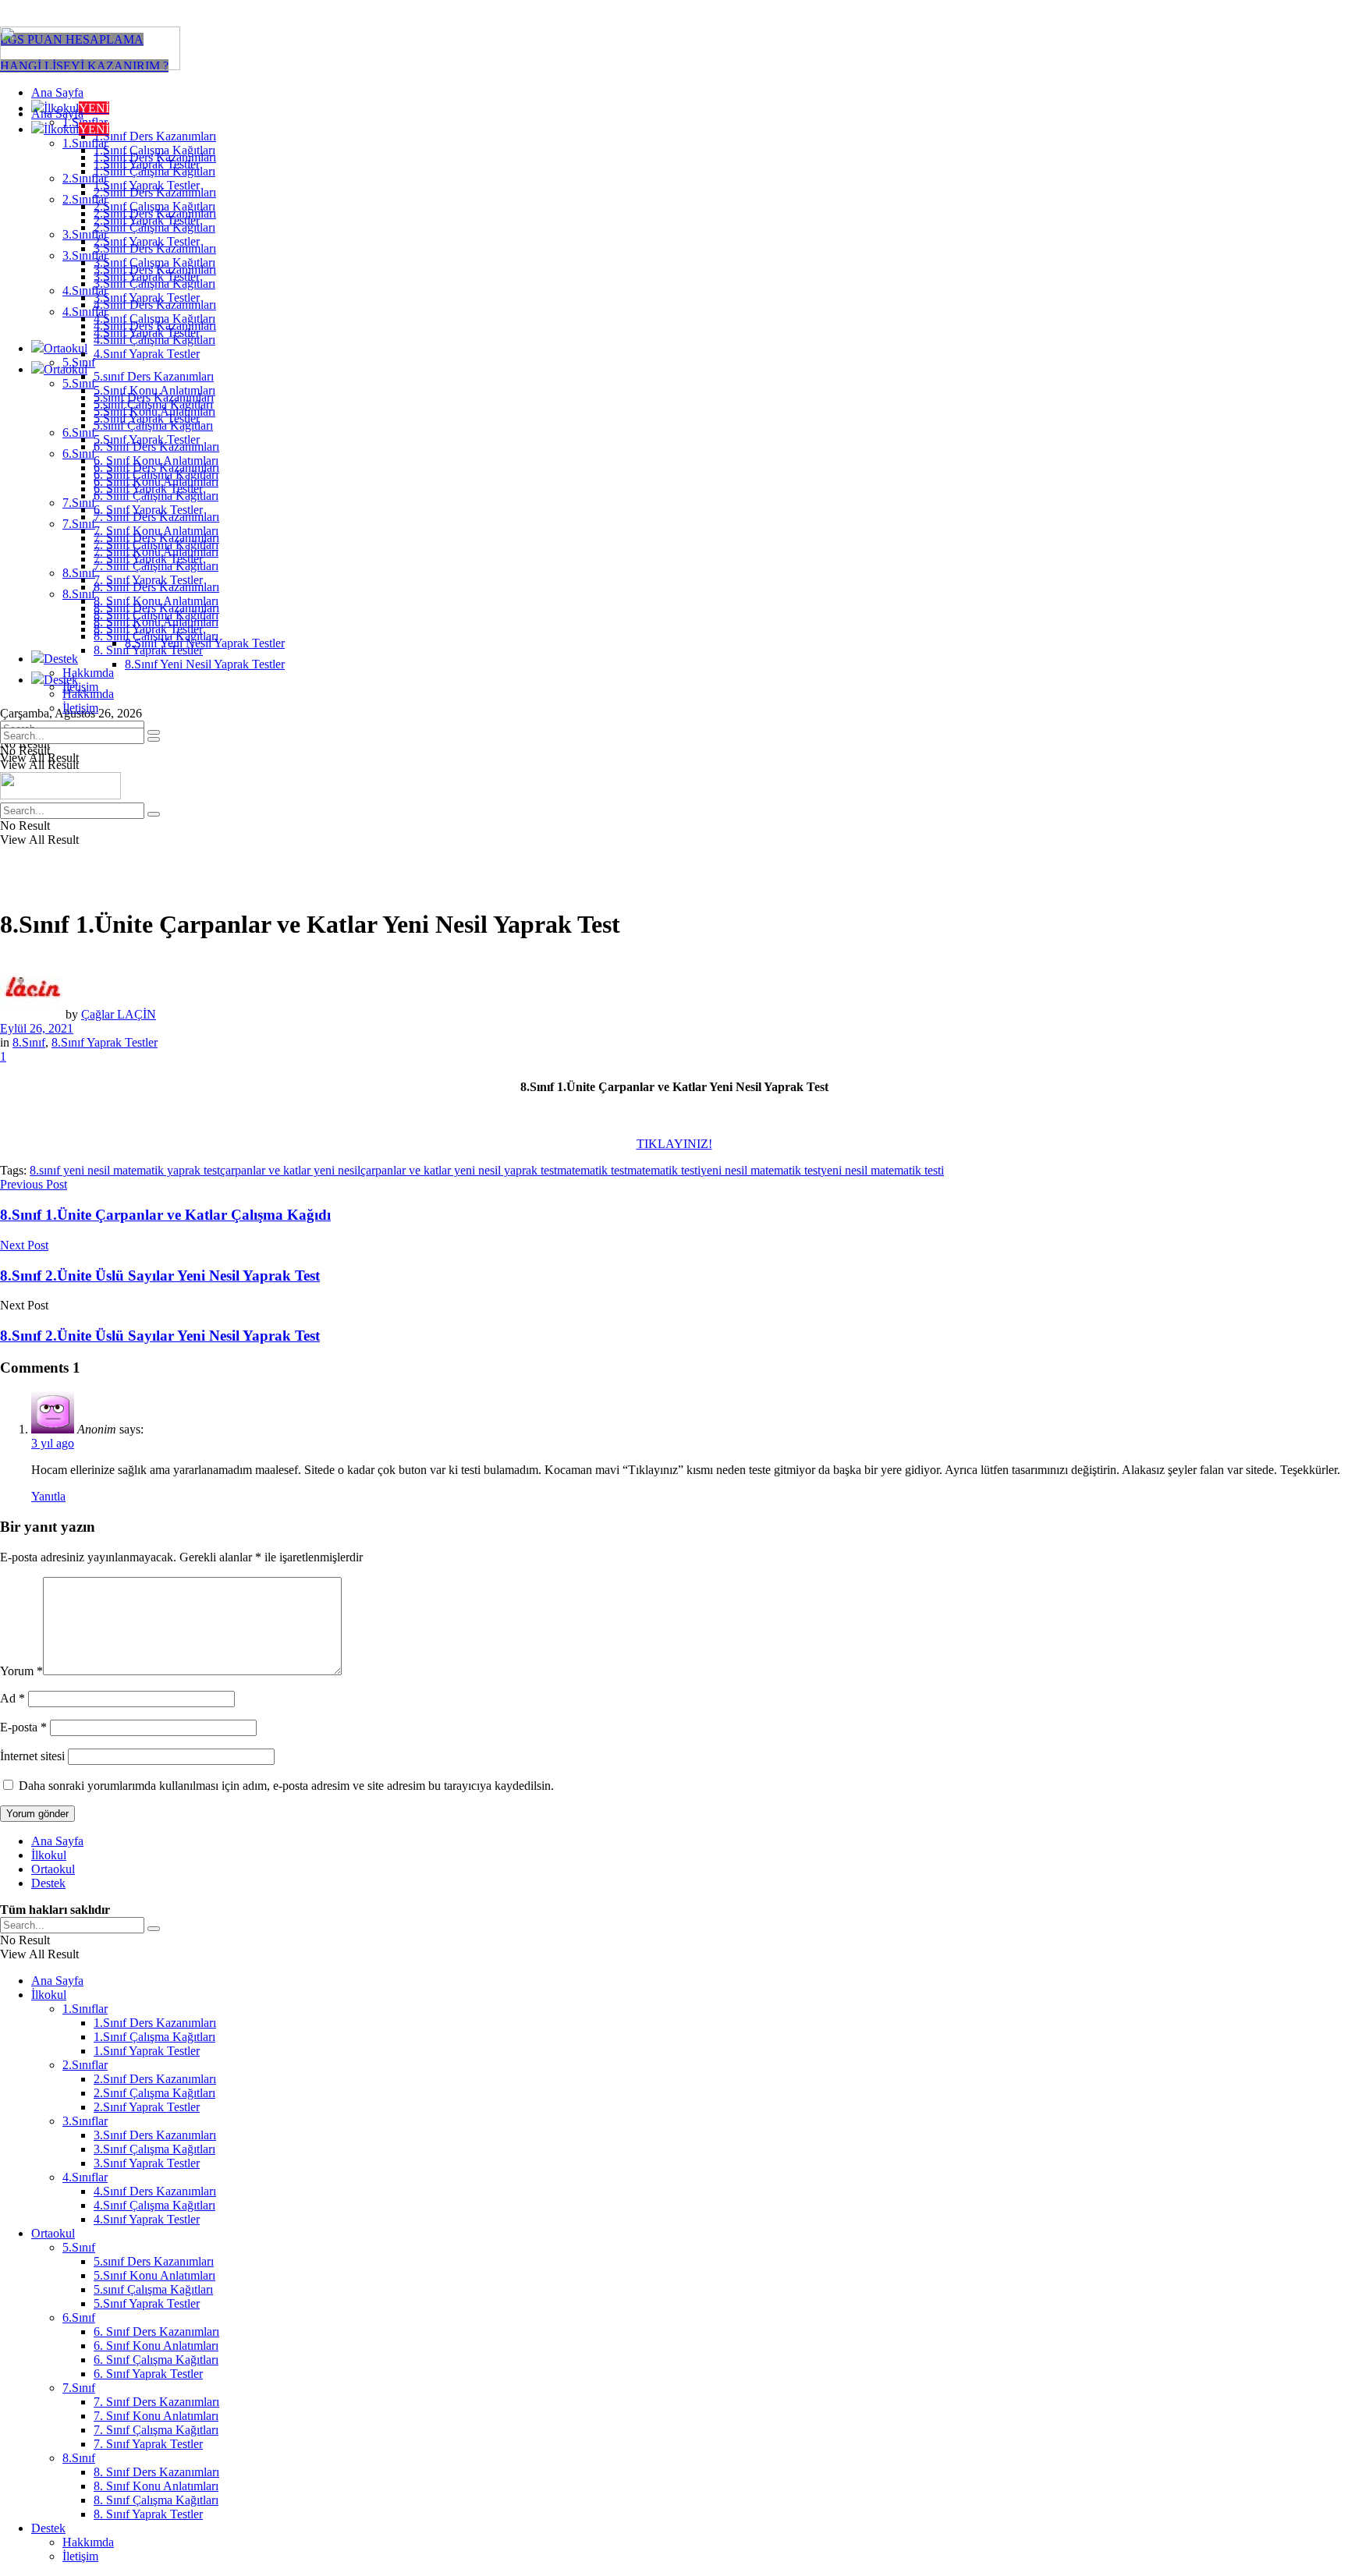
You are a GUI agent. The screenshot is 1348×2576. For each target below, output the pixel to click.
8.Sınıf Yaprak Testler (105, 1042)
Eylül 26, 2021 (37, 1028)
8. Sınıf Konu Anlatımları (156, 622)
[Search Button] (154, 739)
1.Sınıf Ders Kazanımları (155, 136)
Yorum (21, 1671)
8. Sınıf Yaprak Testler (148, 650)
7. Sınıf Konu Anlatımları (156, 552)
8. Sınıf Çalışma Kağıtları (156, 636)
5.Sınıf (79, 383)
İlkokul (76, 129)
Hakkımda (88, 673)
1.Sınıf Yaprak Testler (147, 185)
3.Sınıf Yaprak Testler (147, 298)
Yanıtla (48, 1496)
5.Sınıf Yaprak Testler (147, 439)
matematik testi (664, 1170)
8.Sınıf (79, 573)
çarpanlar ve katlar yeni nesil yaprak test (459, 1170)
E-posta (23, 1727)
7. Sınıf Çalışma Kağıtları (156, 566)
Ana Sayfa (57, 92)
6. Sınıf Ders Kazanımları (156, 468)
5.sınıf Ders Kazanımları (154, 376)
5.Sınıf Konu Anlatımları (154, 411)
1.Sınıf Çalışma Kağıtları (154, 171)
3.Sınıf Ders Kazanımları (155, 269)
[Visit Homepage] (90, 66)
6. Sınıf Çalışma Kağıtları (156, 496)
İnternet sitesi (32, 1756)
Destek (61, 659)
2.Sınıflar (85, 199)
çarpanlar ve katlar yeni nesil (290, 1170)
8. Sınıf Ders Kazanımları (156, 608)
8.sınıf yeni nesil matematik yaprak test (125, 1170)
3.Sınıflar (85, 255)
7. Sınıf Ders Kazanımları (156, 538)
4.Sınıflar (85, 312)
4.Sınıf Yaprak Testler (147, 354)
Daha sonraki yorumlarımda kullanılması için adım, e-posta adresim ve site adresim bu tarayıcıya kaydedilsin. (286, 1786)
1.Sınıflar (85, 143)
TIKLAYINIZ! (674, 1144)
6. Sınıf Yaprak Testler (148, 510)
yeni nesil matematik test (761, 1170)
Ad (12, 1698)
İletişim (80, 708)
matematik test (592, 1170)
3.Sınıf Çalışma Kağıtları (154, 283)
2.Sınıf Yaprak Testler (147, 241)
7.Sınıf (79, 503)
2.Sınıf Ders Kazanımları (155, 213)
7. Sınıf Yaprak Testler (148, 580)
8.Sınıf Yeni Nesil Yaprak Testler (205, 664)
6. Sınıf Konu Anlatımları (156, 482)
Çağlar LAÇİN (119, 1014)
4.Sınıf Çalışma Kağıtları (154, 340)
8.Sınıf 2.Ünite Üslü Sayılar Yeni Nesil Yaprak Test (160, 1336)
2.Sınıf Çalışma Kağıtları (154, 227)
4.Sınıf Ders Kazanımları (155, 326)
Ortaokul (66, 348)
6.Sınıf (79, 432)
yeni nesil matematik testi (882, 1170)
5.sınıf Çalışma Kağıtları (153, 425)
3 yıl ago (53, 1443)
